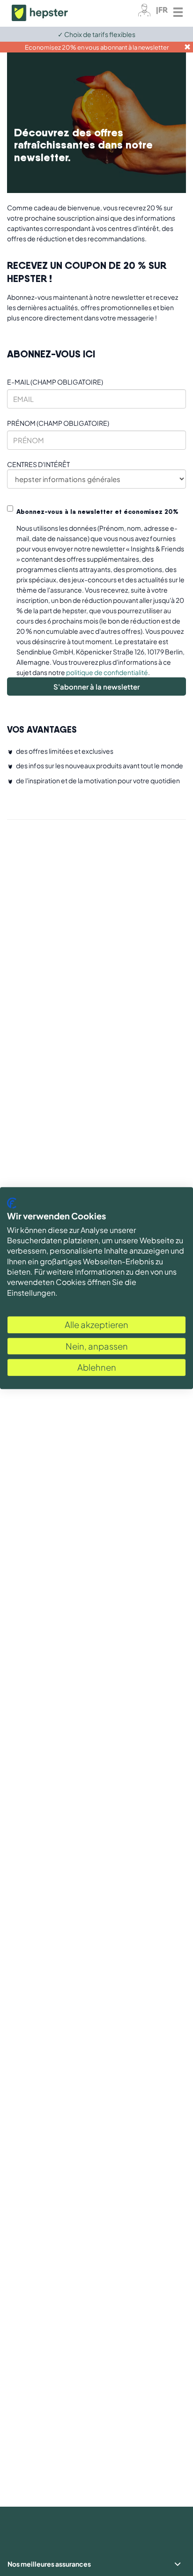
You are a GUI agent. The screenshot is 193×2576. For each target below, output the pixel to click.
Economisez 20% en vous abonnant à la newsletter (97, 47)
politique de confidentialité (107, 672)
